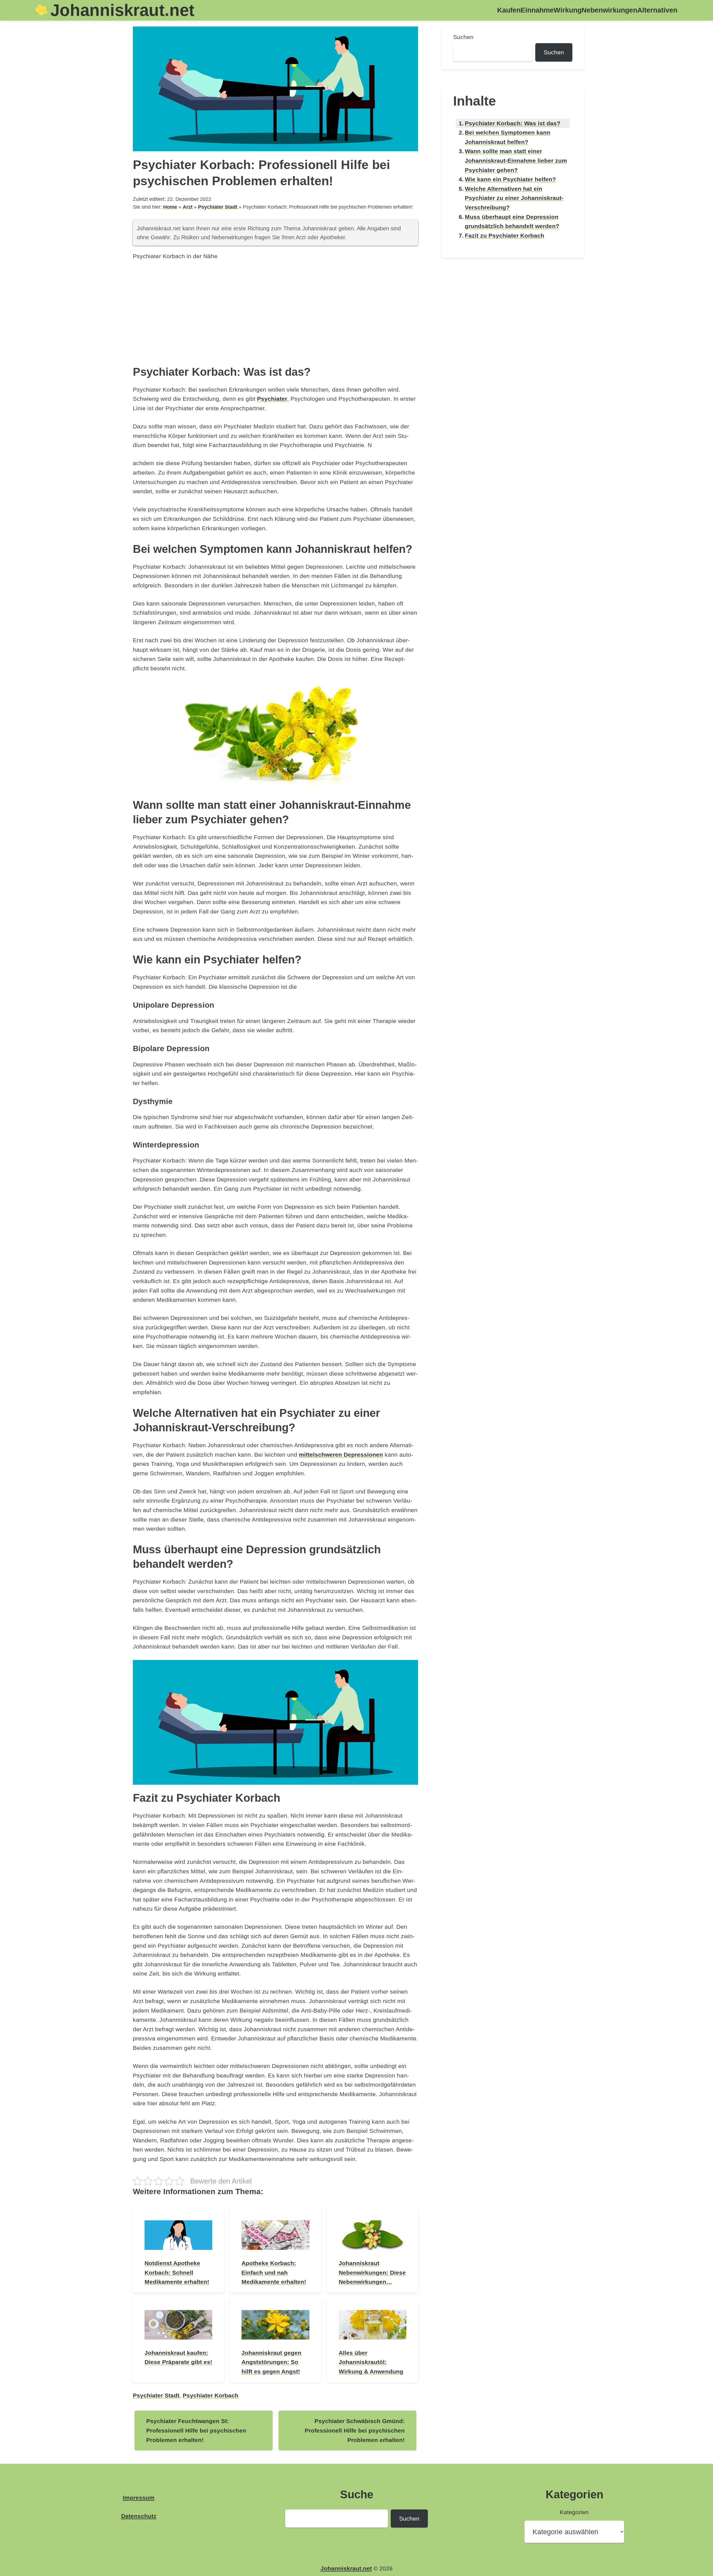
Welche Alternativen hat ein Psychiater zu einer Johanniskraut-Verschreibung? (514, 198)
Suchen (463, 37)
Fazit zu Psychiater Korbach (505, 235)
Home (170, 207)
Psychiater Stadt (218, 207)
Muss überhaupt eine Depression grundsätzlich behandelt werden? (512, 222)
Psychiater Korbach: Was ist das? (513, 123)
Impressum (139, 2498)
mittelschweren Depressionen (341, 1455)
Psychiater (272, 399)
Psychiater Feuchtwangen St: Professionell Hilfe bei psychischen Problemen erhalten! (196, 2430)
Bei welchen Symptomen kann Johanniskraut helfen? (508, 137)
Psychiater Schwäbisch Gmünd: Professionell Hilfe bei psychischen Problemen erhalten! (355, 2430)
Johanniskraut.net (122, 10)
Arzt (188, 207)
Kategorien (574, 2512)
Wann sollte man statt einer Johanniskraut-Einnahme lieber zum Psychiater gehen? (516, 160)
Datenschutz (139, 2516)
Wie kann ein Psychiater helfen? (510, 179)
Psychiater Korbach (211, 2395)
